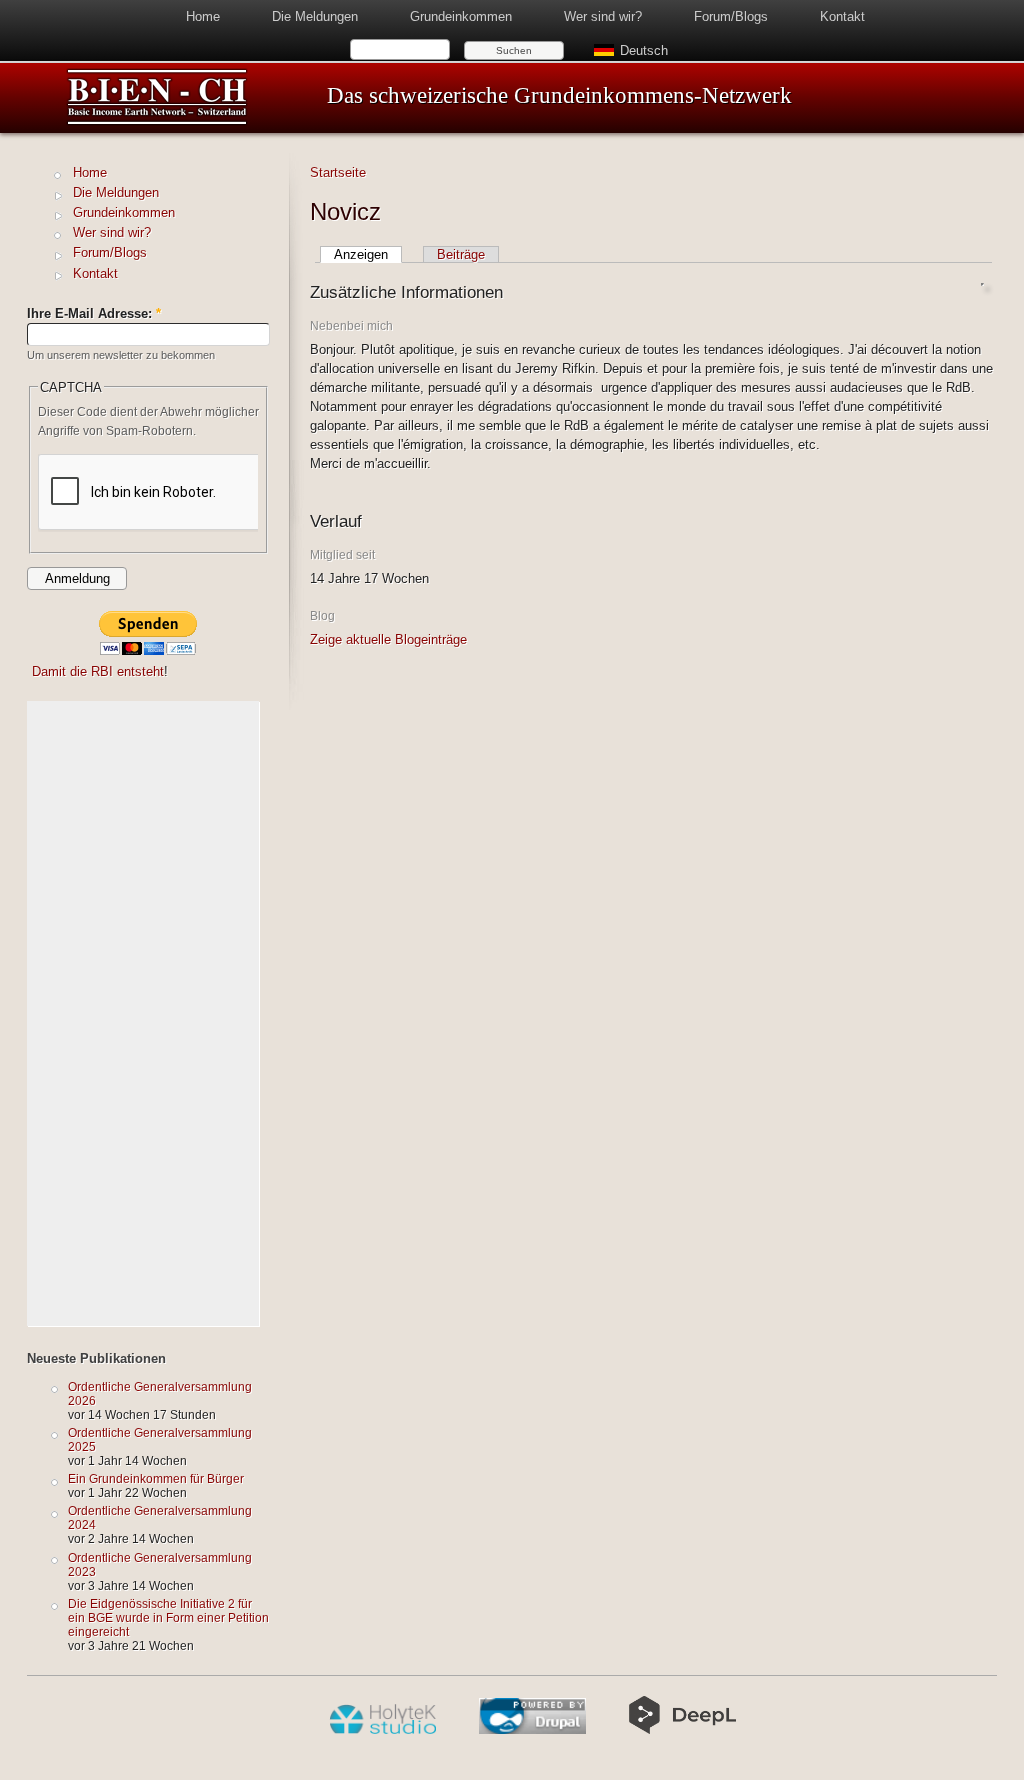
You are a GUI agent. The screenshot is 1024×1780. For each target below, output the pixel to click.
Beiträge (461, 254)
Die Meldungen (315, 16)
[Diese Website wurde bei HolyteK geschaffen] (382, 1730)
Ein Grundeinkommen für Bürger (156, 1478)
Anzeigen (361, 254)
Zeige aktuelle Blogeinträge (388, 639)
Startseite (338, 172)
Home (203, 16)
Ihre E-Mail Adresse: (94, 313)
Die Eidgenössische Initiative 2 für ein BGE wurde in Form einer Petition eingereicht (168, 1617)
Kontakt (842, 16)
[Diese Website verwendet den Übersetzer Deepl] (682, 1730)
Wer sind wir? (603, 16)
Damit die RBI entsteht (98, 671)
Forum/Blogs (731, 16)
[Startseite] (157, 121)
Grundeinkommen (461, 16)
